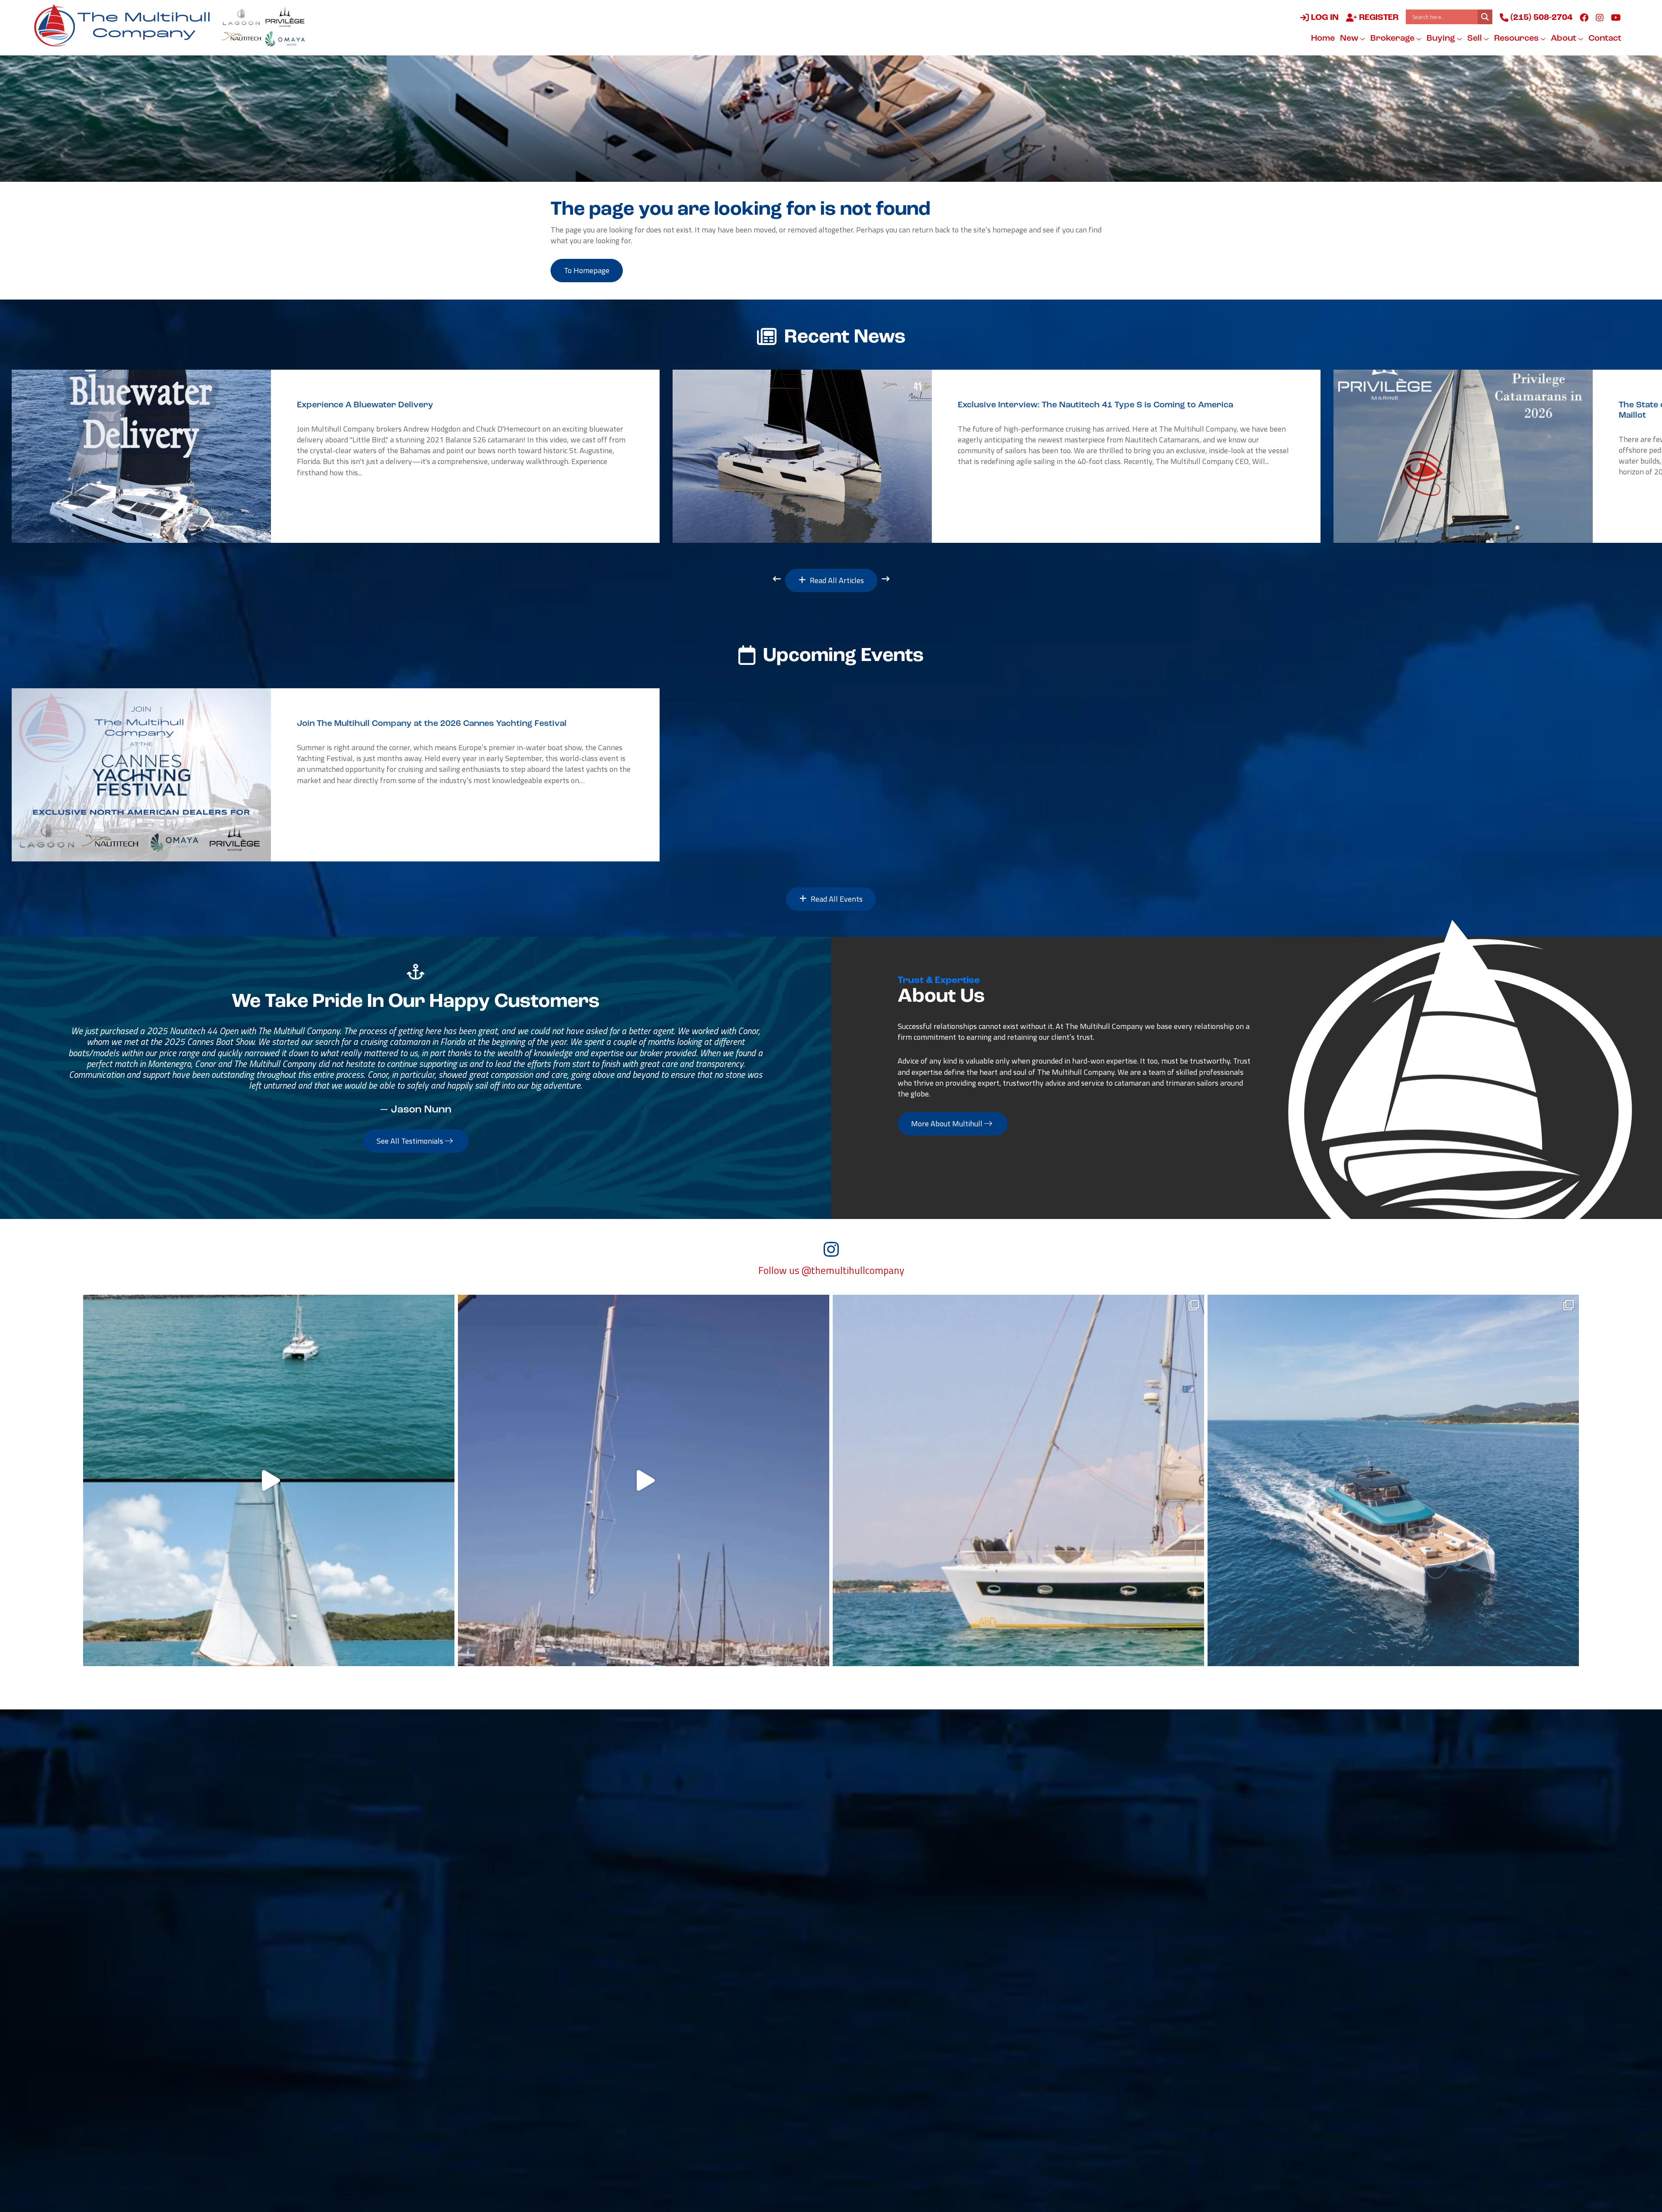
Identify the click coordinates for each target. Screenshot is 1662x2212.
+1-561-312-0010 (595, 2055)
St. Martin (866, 1931)
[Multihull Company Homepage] (126, 25)
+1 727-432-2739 (594, 2093)
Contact (1605, 39)
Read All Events (836, 899)
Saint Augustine (591, 2006)
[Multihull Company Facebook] (1584, 17)
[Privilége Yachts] (285, 17)
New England (586, 1931)
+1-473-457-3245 (1024, 1944)
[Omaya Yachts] (285, 39)
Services (933, 1800)
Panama (1005, 1969)
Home (1323, 39)
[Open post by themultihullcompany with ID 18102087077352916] (269, 1480)
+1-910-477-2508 (595, 2018)
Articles (791, 1819)
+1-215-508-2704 (738, 2055)
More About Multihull (948, 1124)
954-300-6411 (731, 2093)
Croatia (1004, 2006)
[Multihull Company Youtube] (1616, 17)
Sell (1475, 39)
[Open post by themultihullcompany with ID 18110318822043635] (1393, 1480)
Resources (1517, 39)
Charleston (582, 1969)
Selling (854, 1800)
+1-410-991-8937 (738, 1944)
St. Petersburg (588, 2080)
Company (1017, 1800)
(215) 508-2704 (1540, 18)
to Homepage (587, 270)
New (1350, 39)
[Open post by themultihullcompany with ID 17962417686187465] (644, 1480)
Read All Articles (836, 580)
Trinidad (863, 2006)
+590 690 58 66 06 (881, 1944)
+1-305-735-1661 (1024, 1981)
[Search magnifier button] (1485, 17)
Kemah (717, 2080)
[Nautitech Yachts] (241, 39)
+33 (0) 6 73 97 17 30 (886, 2055)
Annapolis (723, 1931)
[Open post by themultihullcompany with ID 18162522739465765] (1018, 1480)
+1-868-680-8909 (881, 2018)
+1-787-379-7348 (881, 1981)
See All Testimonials (411, 1141)
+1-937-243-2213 (738, 1981)
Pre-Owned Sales (682, 1800)
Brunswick (724, 1969)
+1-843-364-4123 (595, 1981)
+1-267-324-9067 (595, 1944)
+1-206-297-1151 (595, 2130)
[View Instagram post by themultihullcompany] (446, 1656)
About (1564, 39)
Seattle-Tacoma (592, 2118)
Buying (1442, 39)
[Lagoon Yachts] (241, 17)
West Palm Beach (594, 2043)
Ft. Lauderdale (731, 2043)
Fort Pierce (725, 2006)
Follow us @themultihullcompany (831, 1270)
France (860, 2043)
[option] (336, 456)
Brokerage (1393, 39)
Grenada (1006, 1931)
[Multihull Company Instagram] (1600, 17)
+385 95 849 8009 (1023, 2018)
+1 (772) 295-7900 (739, 2018)
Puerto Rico (869, 1969)
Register (1378, 18)
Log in (1324, 18)
